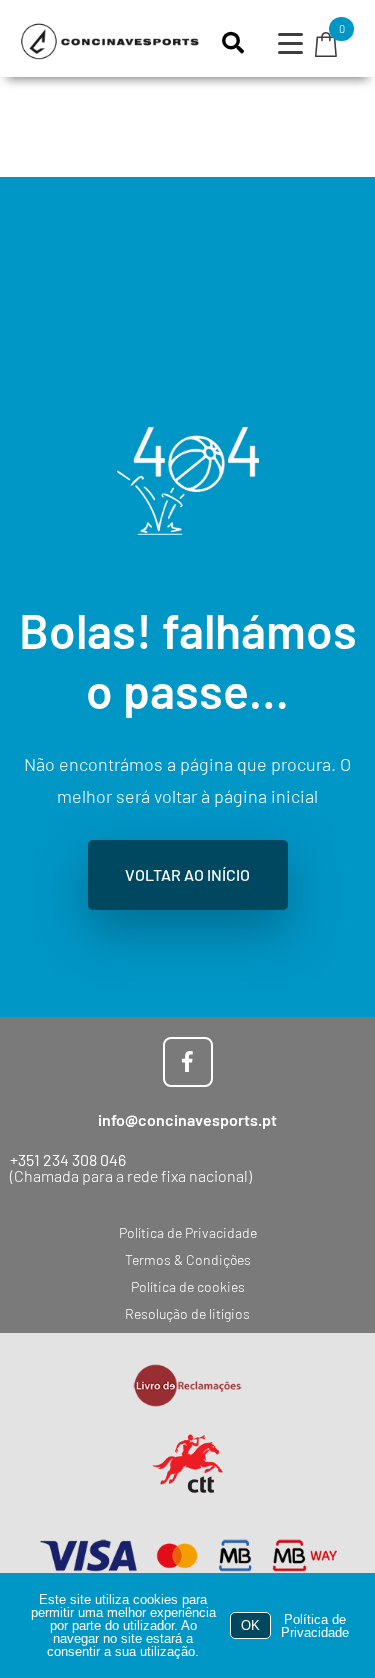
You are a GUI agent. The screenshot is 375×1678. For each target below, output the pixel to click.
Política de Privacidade (315, 1626)
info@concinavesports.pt (187, 1119)
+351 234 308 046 (68, 1159)
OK (250, 1625)
